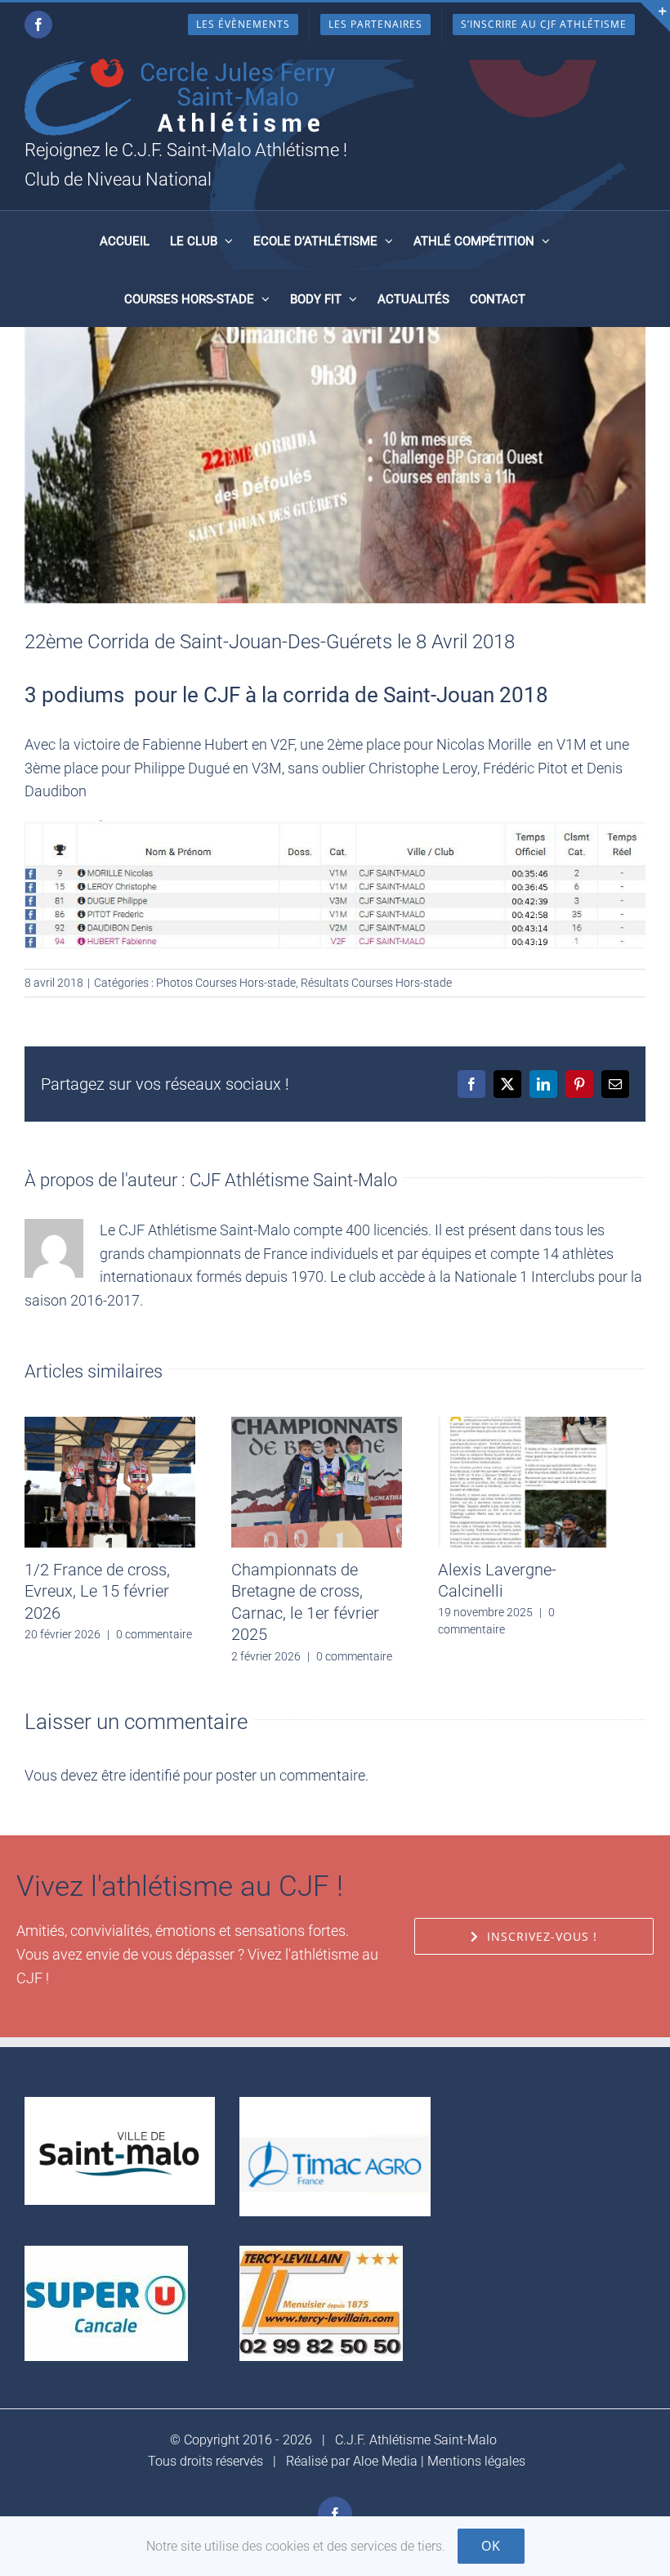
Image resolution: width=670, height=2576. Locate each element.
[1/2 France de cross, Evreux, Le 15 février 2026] (110, 1425)
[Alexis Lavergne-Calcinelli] (523, 1425)
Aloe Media (385, 2461)
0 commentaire (154, 1634)
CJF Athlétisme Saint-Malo (293, 1180)
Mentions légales (476, 2461)
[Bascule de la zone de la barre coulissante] (655, 17)
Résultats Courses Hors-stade (376, 983)
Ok (491, 2546)
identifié (154, 1775)
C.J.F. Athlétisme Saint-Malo (416, 2440)
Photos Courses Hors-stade (226, 983)
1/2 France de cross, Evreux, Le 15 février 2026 (97, 1591)
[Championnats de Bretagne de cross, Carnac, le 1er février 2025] (317, 1425)
